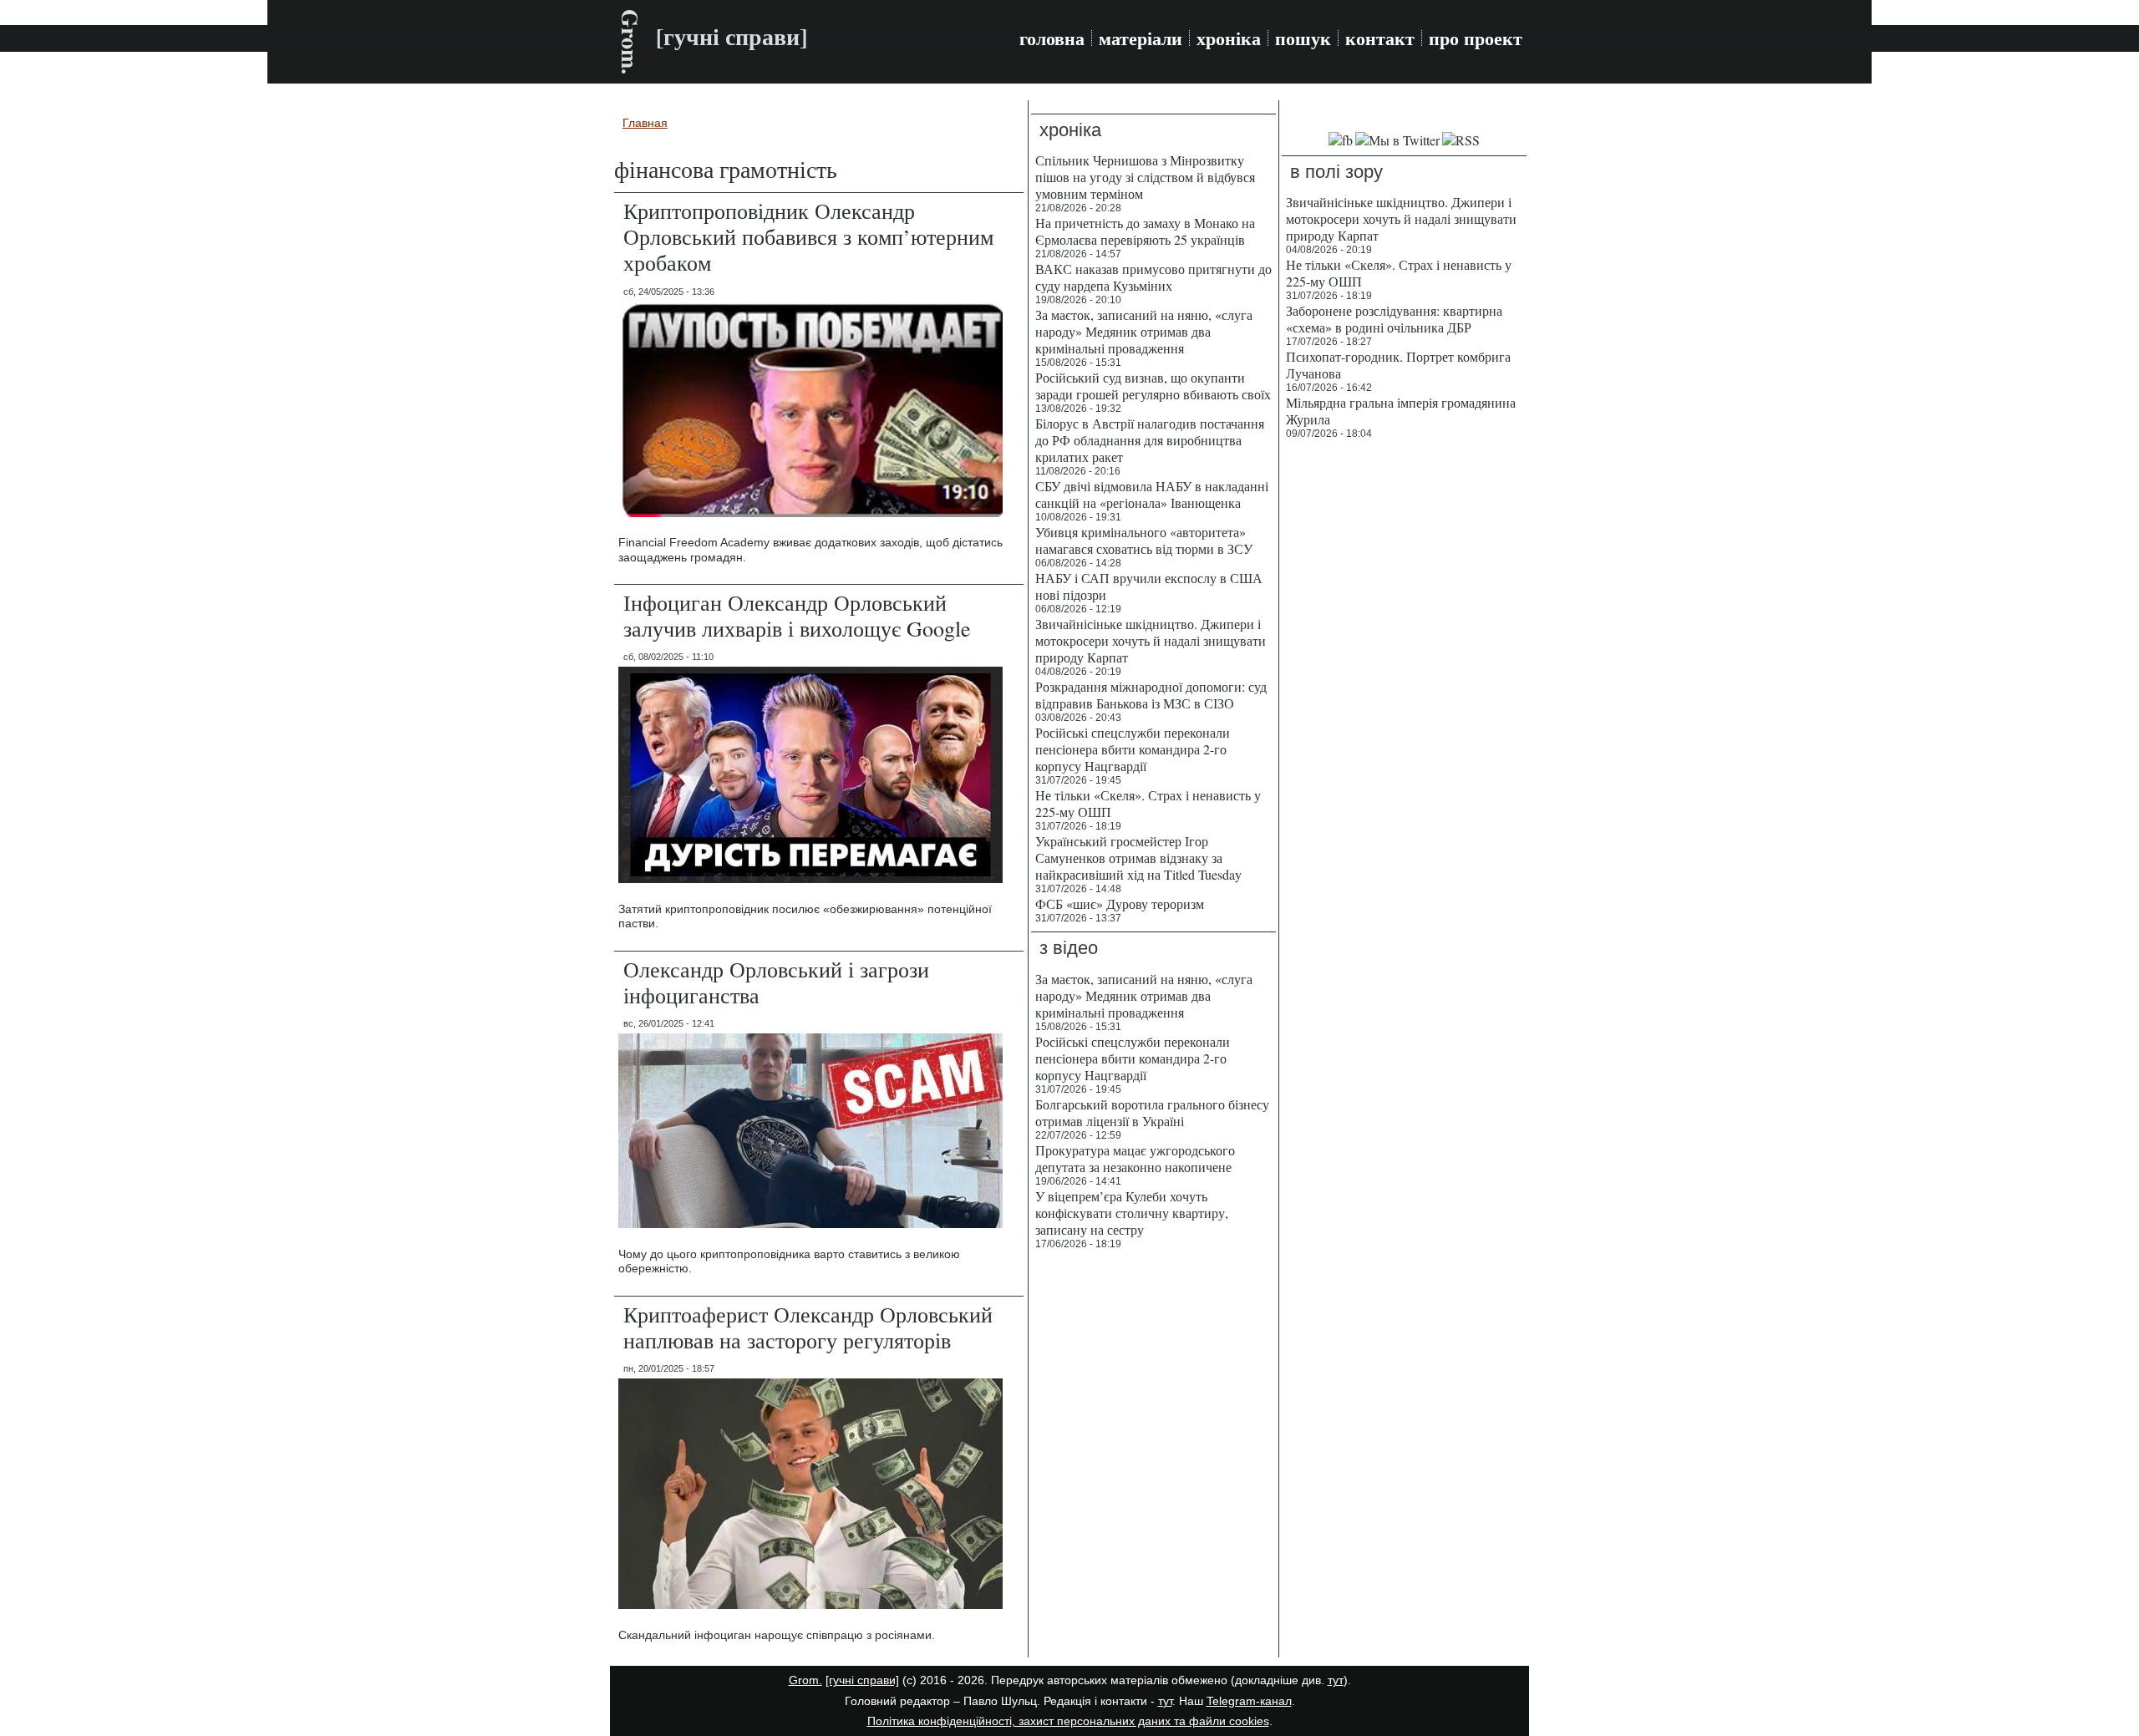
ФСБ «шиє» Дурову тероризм (1120, 904)
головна (1052, 38)
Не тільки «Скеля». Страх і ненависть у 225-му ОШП (1148, 803)
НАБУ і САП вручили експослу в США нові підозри (1149, 586)
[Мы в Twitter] (1397, 140)
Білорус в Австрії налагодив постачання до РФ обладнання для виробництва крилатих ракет (1150, 440)
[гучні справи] (862, 1680)
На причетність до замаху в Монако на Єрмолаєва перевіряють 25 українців (1145, 231)
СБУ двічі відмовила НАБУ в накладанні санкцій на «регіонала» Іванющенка (1152, 494)
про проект (1476, 38)
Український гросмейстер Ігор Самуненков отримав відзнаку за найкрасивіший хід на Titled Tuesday (1138, 858)
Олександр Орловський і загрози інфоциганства (776, 982)
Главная (645, 123)
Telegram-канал (1249, 1701)
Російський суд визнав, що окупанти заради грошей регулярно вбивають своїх (1153, 386)
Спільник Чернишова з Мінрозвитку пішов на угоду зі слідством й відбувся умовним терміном (1145, 177)
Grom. (630, 42)
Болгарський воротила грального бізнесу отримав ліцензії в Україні (1152, 1112)
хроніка (1229, 38)
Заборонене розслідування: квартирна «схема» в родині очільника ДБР (1394, 319)
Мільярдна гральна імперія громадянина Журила (1401, 411)
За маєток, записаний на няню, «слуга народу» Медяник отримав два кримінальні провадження (1144, 331)
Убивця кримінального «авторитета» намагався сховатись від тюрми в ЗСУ (1144, 540)
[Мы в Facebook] (1341, 140)
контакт (1380, 38)
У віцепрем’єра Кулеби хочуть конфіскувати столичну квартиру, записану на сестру (1132, 1213)
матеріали (1141, 38)
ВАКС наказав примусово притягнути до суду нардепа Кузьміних (1153, 277)
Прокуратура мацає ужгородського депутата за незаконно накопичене (1135, 1158)
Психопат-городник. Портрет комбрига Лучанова (1398, 365)
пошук (1303, 38)
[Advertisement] (1404, 702)
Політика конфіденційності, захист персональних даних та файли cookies (1068, 1721)
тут (1336, 1680)
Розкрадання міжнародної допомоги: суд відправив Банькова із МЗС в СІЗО (1151, 695)
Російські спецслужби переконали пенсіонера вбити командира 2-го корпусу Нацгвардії (1133, 749)
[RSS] (1461, 140)
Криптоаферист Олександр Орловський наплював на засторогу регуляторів (808, 1327)
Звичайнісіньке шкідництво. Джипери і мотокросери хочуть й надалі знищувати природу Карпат (1151, 640)
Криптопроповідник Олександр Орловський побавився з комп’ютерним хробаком (808, 236)
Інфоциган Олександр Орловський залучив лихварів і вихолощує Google (797, 615)
